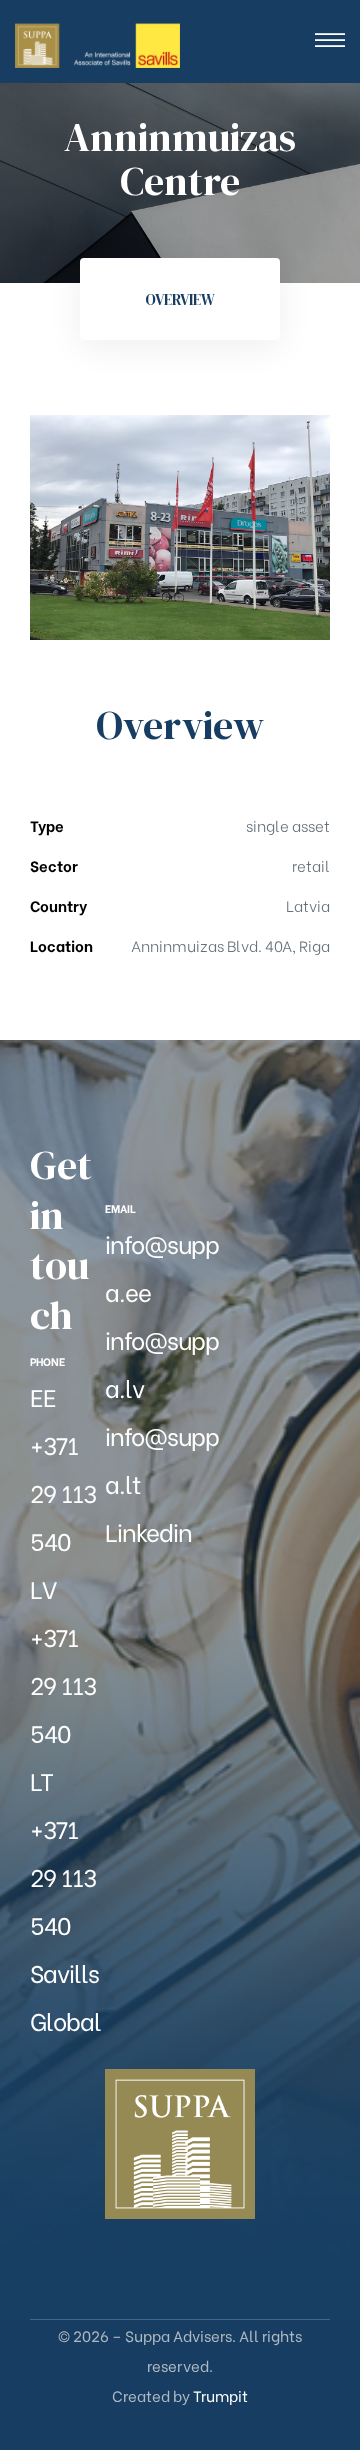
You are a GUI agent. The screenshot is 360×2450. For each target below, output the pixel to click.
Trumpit (220, 2395)
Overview (180, 299)
